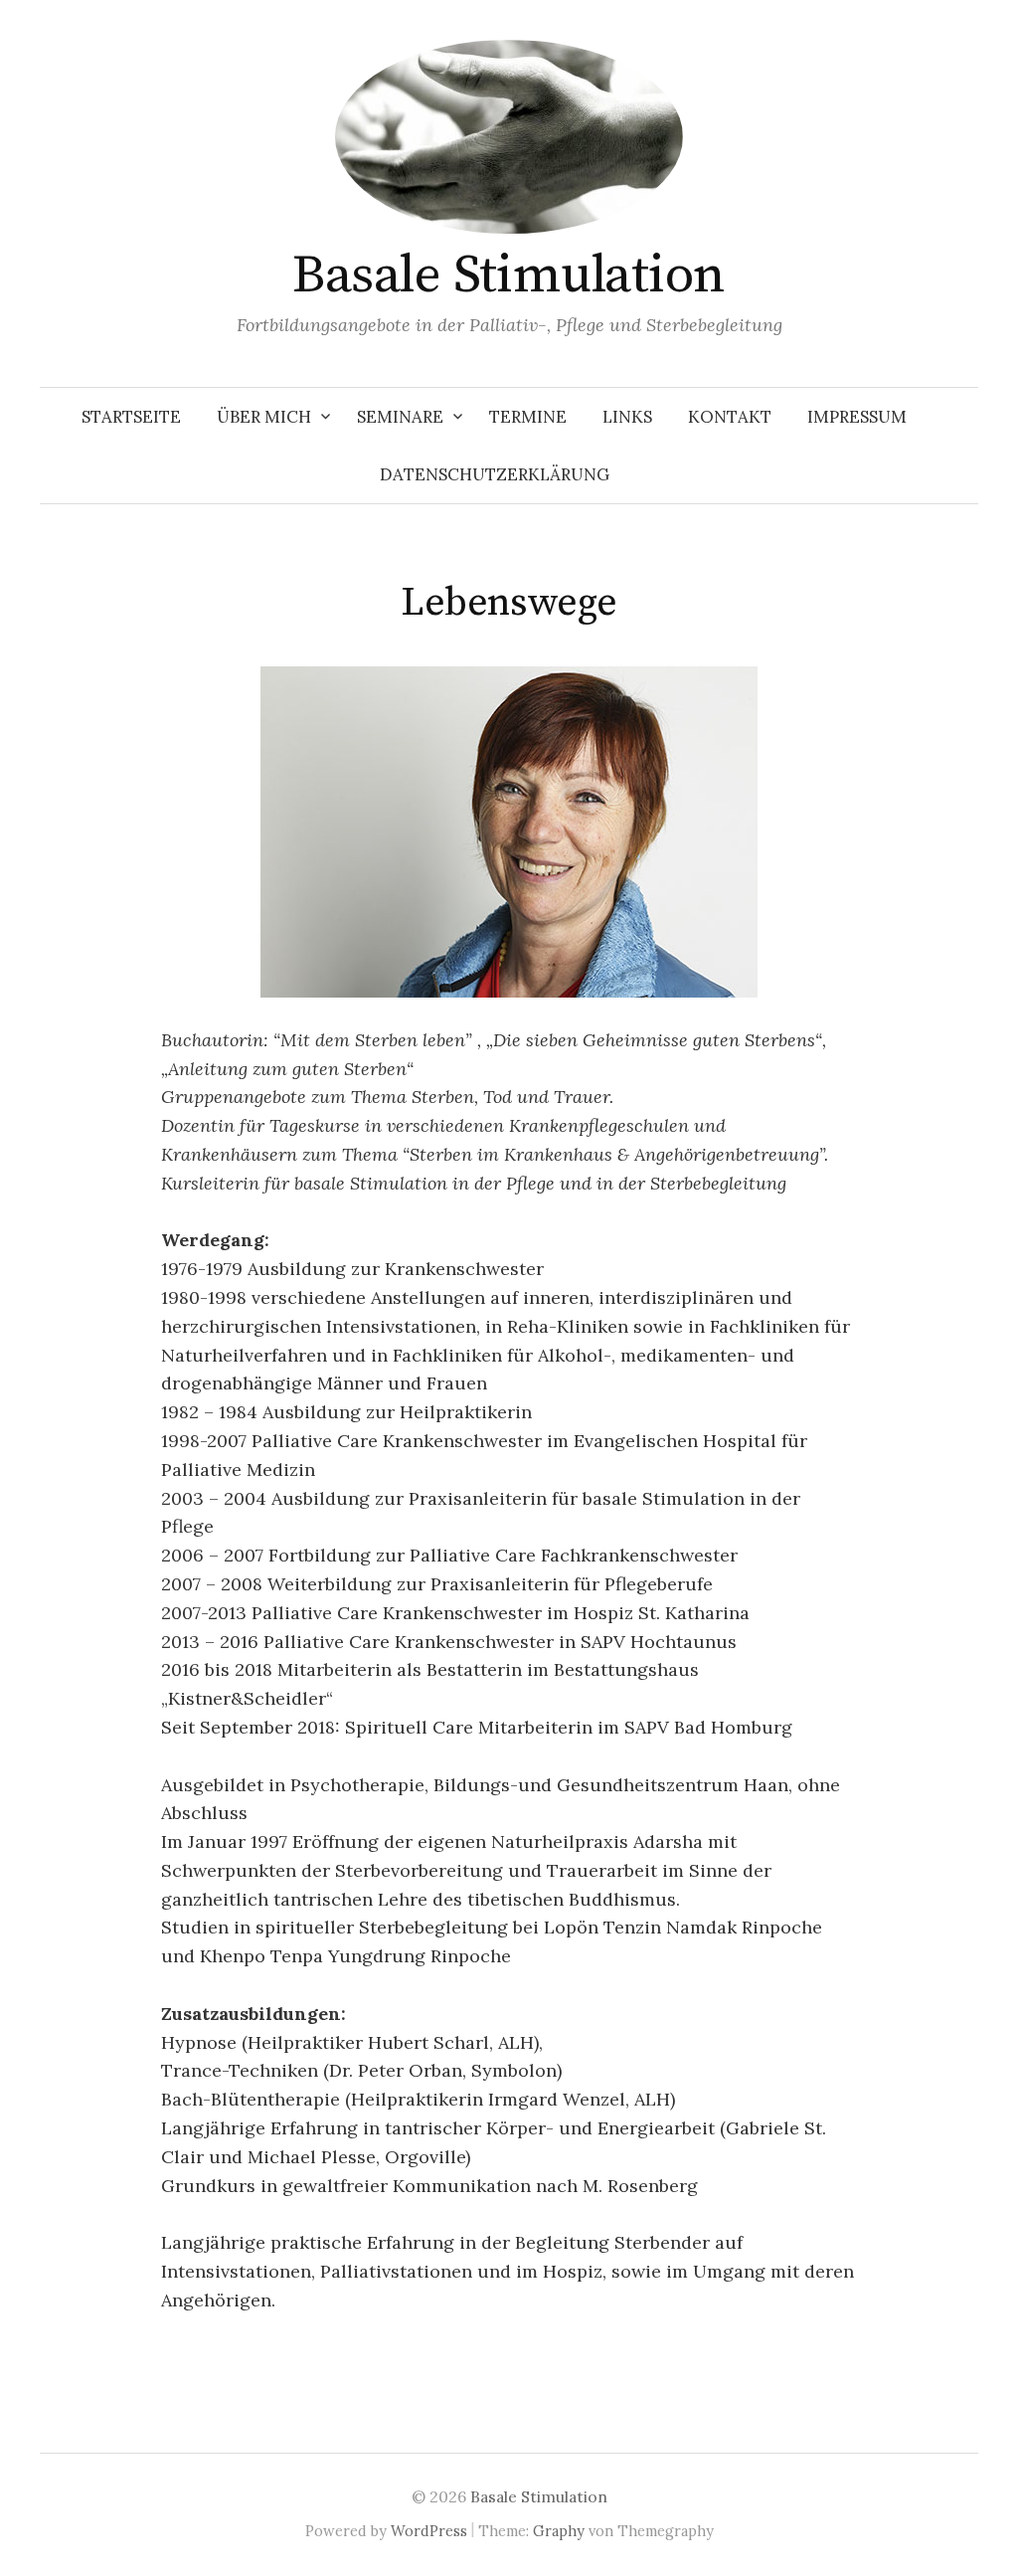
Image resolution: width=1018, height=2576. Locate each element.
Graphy (559, 2531)
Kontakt (730, 417)
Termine (528, 417)
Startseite (131, 417)
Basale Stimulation (509, 276)
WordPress (429, 2531)
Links (627, 417)
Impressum (857, 417)
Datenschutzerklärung (495, 474)
